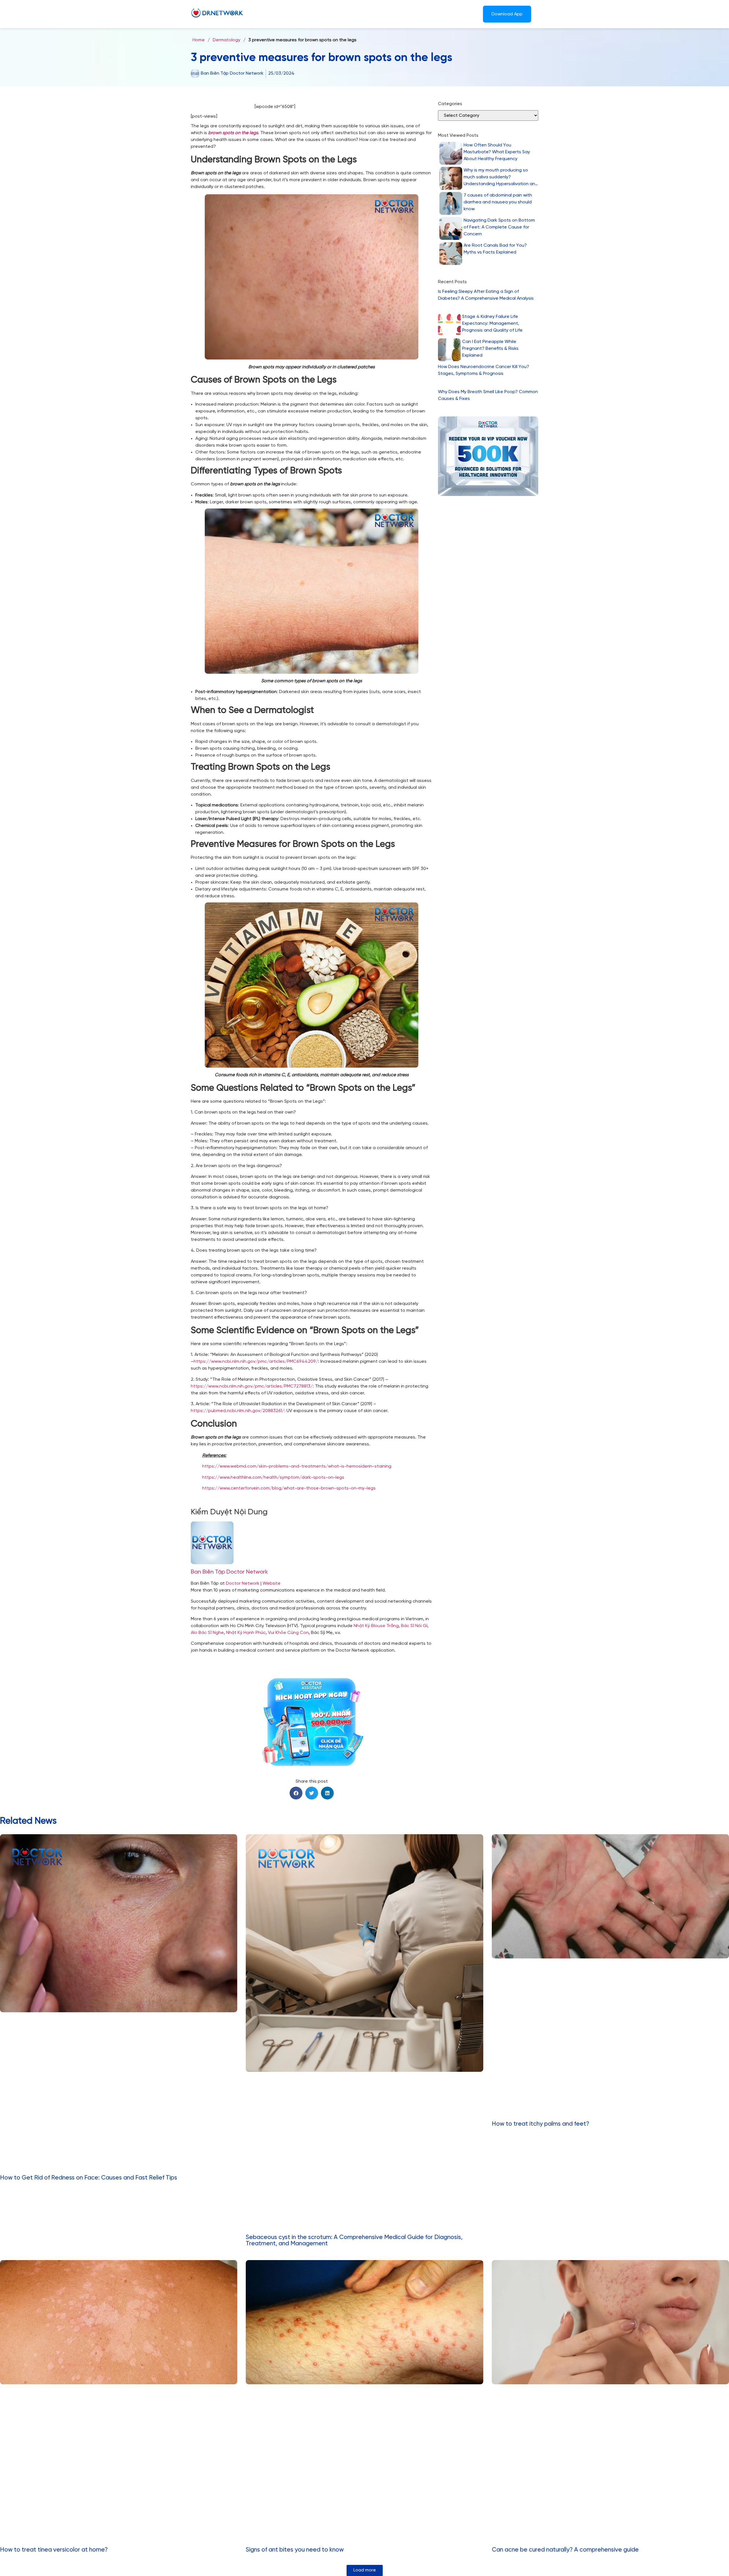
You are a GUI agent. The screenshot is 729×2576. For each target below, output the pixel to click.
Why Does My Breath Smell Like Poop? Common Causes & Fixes (488, 395)
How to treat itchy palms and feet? (540, 2124)
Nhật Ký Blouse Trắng (376, 1626)
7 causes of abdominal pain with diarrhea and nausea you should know (498, 202)
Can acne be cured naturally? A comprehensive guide (565, 2550)
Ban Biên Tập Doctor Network (229, 1572)
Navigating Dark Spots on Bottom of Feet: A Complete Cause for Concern (499, 227)
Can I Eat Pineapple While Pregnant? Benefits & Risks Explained (490, 349)
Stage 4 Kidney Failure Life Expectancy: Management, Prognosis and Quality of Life (492, 323)
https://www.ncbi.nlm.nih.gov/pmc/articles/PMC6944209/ (256, 1361)
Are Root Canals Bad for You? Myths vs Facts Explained (495, 249)
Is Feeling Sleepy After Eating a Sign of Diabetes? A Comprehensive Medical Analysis (486, 295)
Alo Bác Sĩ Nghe (207, 1633)
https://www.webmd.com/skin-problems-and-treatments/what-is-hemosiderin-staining (297, 1466)
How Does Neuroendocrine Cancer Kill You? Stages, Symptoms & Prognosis (484, 370)
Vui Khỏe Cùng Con (288, 1633)
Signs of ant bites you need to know (295, 2550)
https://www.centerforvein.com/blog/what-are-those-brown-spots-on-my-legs (289, 1488)
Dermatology (227, 40)
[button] (296, 1793)
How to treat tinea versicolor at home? (54, 2550)
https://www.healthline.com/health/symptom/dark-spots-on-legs (273, 1477)
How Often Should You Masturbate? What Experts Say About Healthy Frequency (497, 152)
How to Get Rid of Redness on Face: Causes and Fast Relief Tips (89, 2178)
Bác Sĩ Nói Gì (414, 1626)
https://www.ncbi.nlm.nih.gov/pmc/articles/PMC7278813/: (252, 1386)
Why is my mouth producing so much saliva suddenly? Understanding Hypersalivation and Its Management (501, 178)
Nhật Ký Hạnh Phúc (246, 1633)
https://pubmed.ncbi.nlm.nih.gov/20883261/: (238, 1411)
